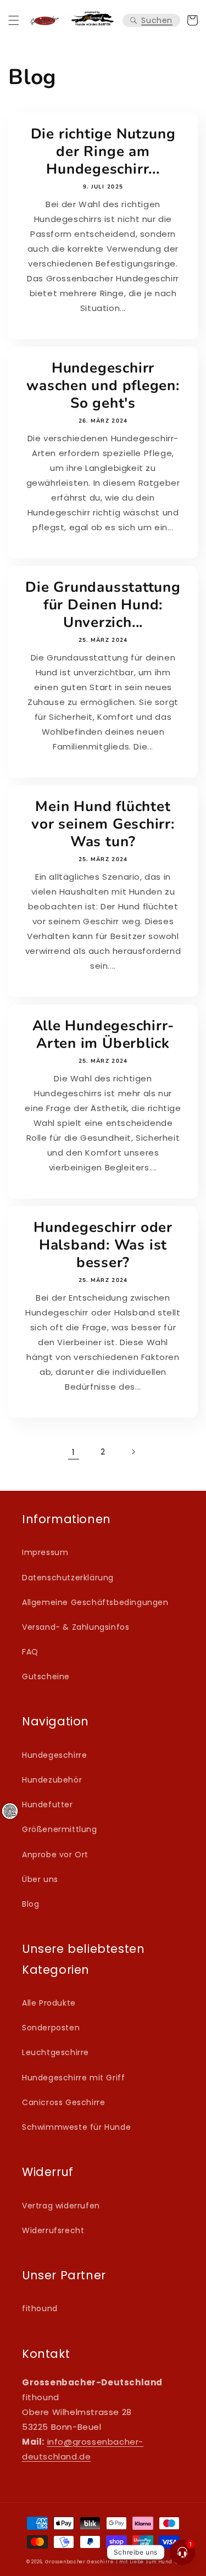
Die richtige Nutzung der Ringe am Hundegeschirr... (103, 152)
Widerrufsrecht (53, 2230)
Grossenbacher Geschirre (79, 2562)
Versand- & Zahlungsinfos (76, 1627)
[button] (14, 20)
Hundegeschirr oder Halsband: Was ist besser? (103, 1245)
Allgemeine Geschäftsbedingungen (95, 1602)
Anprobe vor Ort (55, 1855)
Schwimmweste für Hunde (76, 2127)
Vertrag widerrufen (61, 2206)
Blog (30, 1904)
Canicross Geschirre (63, 2102)
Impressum (45, 1552)
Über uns (40, 1879)
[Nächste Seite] (133, 1452)
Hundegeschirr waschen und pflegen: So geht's (103, 386)
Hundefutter (48, 1805)
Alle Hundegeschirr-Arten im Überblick (103, 1035)
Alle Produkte (49, 2003)
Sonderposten (51, 2028)
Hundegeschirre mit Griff (73, 2078)
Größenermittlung (60, 1829)
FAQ (30, 1652)
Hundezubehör (52, 1780)
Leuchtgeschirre (55, 2052)
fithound (40, 2308)
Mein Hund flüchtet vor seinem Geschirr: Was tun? (103, 824)
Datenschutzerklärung (68, 1578)
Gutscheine (46, 1676)
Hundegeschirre (54, 1755)
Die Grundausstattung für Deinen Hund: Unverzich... (103, 605)
